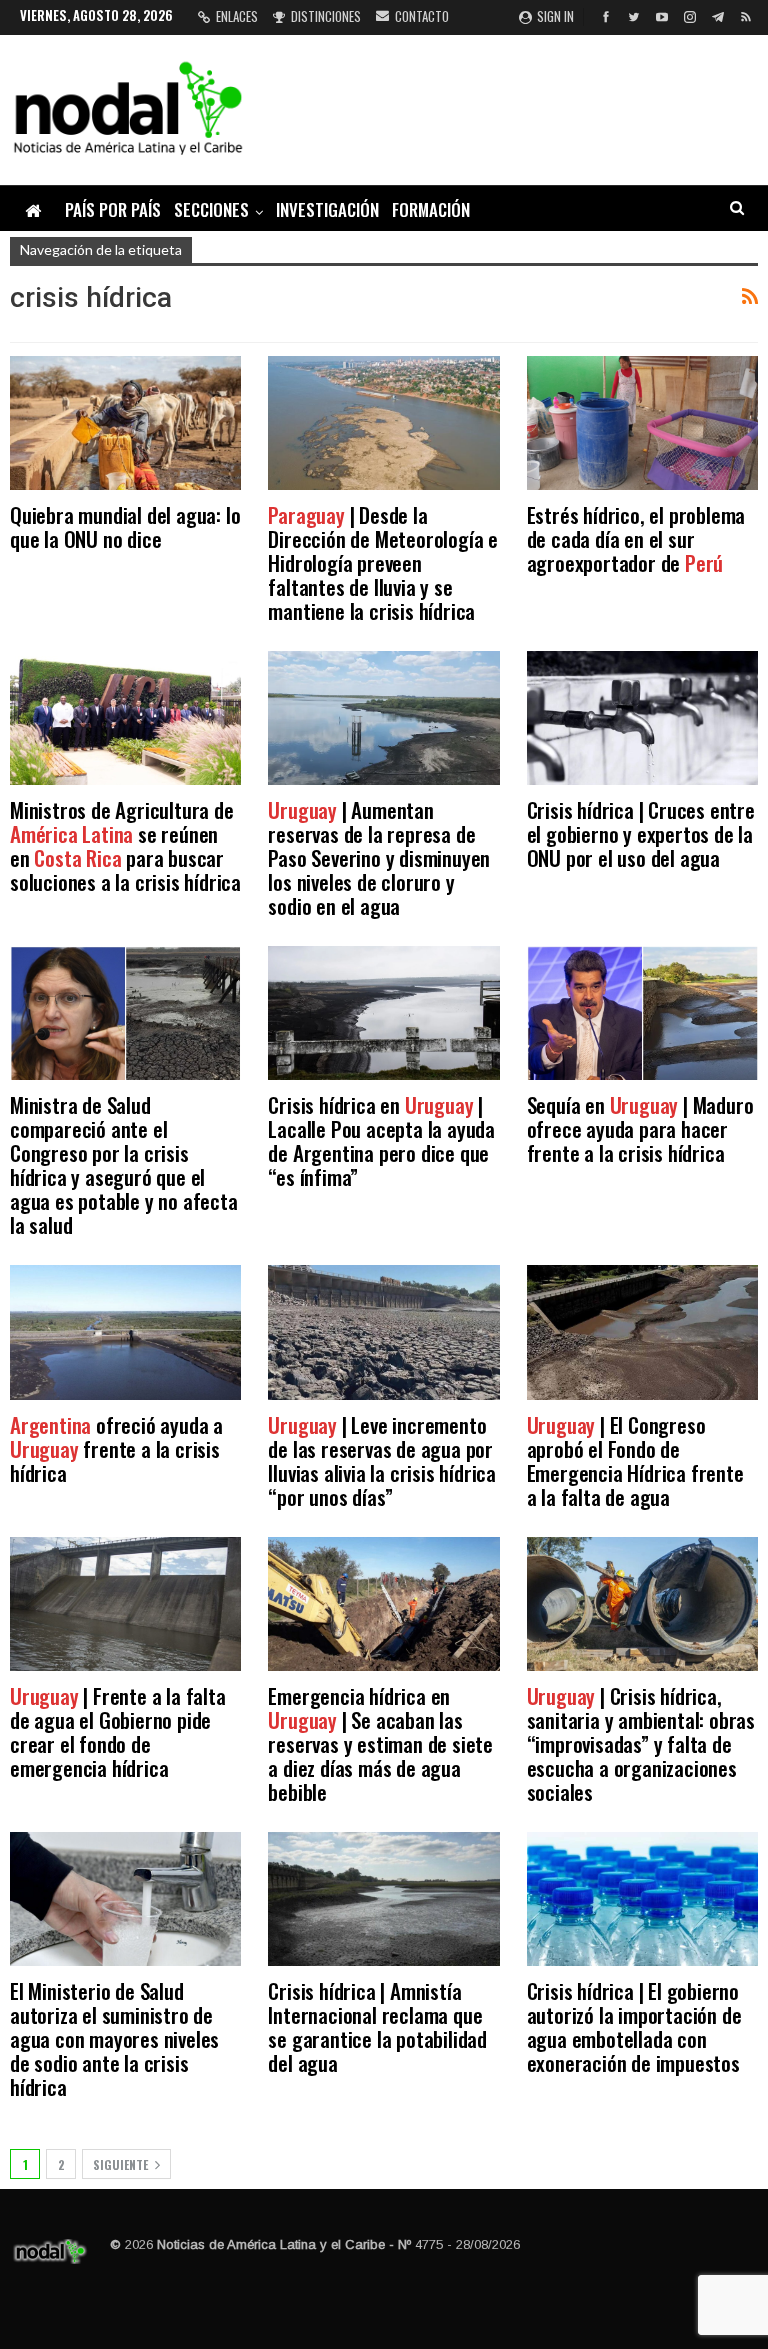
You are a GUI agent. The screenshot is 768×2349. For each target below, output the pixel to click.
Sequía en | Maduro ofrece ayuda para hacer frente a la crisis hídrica (640, 1128)
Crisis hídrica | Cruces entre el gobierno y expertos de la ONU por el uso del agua (641, 833)
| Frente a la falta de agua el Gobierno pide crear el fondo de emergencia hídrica (118, 1731)
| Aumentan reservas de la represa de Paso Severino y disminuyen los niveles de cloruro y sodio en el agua (379, 857)
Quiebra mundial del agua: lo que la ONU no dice (125, 526)
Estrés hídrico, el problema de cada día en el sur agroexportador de (636, 538)
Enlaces (237, 16)
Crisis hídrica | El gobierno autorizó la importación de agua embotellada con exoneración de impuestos (634, 2026)
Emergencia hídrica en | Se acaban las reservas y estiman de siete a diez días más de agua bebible (380, 1743)
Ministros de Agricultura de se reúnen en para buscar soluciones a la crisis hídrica (125, 845)
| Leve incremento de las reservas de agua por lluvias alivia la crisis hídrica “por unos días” (382, 1460)
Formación (431, 209)
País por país (113, 209)
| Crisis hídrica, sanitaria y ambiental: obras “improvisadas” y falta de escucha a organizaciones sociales (641, 1743)
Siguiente (122, 2164)
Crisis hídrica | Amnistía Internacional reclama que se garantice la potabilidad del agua (377, 2026)
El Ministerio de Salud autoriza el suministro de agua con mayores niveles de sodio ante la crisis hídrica (114, 2038)
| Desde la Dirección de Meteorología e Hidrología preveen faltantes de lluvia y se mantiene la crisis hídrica (383, 562)
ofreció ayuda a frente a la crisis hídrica (116, 1448)
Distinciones (326, 16)
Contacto (422, 16)
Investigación (327, 209)
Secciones (211, 209)
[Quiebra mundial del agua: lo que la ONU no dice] (125, 423)
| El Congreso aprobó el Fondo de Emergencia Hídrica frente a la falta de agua (635, 1460)
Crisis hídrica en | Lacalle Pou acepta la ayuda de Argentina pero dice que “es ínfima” (381, 1140)
